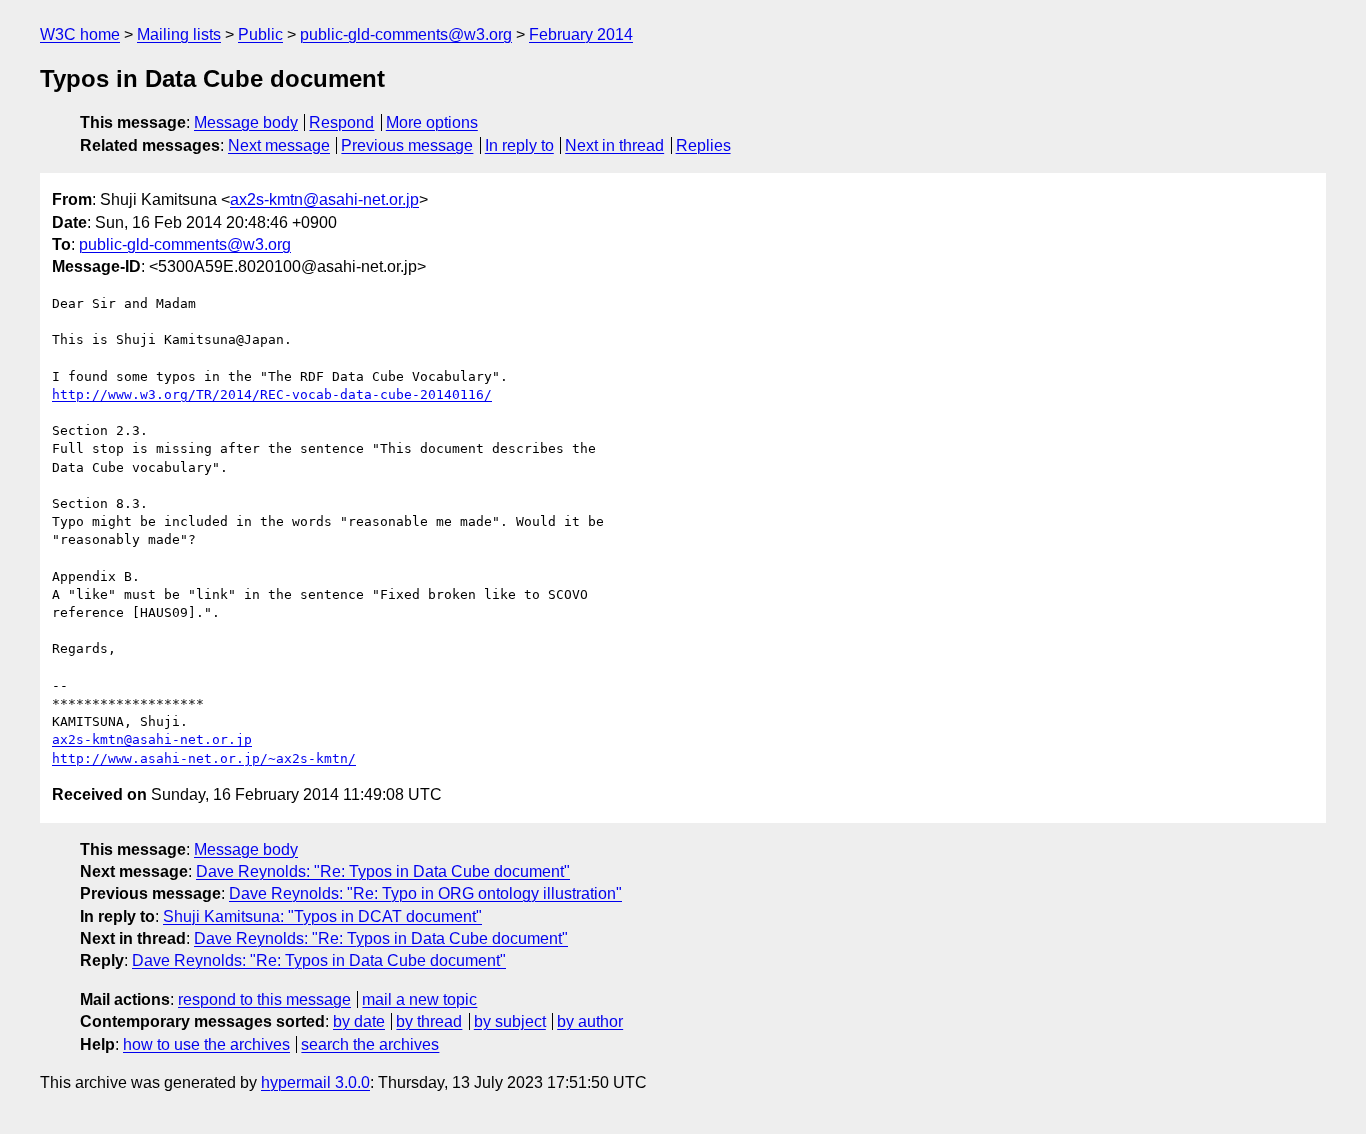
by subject (510, 1021)
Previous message (407, 145)
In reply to (519, 145)
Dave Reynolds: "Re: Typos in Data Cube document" (383, 871)
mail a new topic (419, 999)
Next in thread (614, 145)
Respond (341, 122)
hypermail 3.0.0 (315, 1082)
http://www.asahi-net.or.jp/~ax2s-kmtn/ (204, 758)
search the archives (370, 1044)
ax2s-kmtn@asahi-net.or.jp (324, 199)
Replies (703, 145)
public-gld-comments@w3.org (406, 34)
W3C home (80, 34)
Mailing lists (179, 34)
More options (432, 122)
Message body (246, 122)
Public (260, 34)
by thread (429, 1021)
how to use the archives (206, 1044)
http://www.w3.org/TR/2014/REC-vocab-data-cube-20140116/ (272, 394)
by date (359, 1021)
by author (590, 1021)
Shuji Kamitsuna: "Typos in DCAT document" (322, 916)
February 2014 (581, 34)
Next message (279, 145)
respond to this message (264, 999)
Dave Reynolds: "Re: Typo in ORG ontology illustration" (425, 893)
